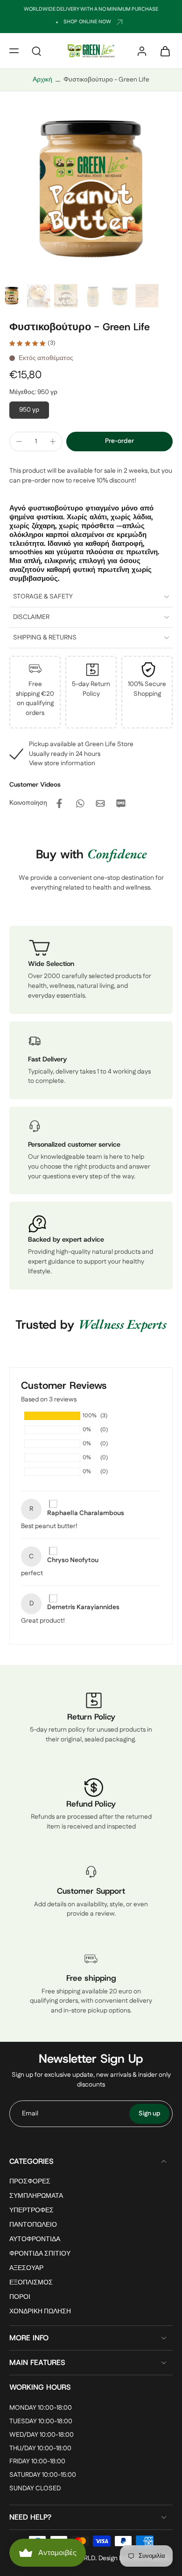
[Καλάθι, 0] (162, 51)
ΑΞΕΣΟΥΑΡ (26, 2269)
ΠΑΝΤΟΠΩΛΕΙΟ (33, 2225)
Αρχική (42, 80)
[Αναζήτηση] (36, 51)
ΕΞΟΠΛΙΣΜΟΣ (31, 2283)
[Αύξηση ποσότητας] (53, 442)
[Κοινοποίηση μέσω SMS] (121, 803)
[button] (14, 51)
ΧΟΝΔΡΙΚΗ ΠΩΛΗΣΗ (40, 2312)
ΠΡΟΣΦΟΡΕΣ (30, 2182)
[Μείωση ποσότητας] (19, 442)
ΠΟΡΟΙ (20, 2298)
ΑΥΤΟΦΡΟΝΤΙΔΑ (35, 2240)
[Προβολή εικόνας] (12, 296)
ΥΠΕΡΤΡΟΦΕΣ (31, 2211)
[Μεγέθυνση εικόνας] (91, 190)
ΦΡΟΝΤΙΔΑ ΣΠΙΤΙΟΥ (40, 2254)
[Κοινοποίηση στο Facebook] (59, 803)
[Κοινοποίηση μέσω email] (100, 803)
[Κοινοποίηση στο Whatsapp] (80, 803)
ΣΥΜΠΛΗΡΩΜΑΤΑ (36, 2196)
